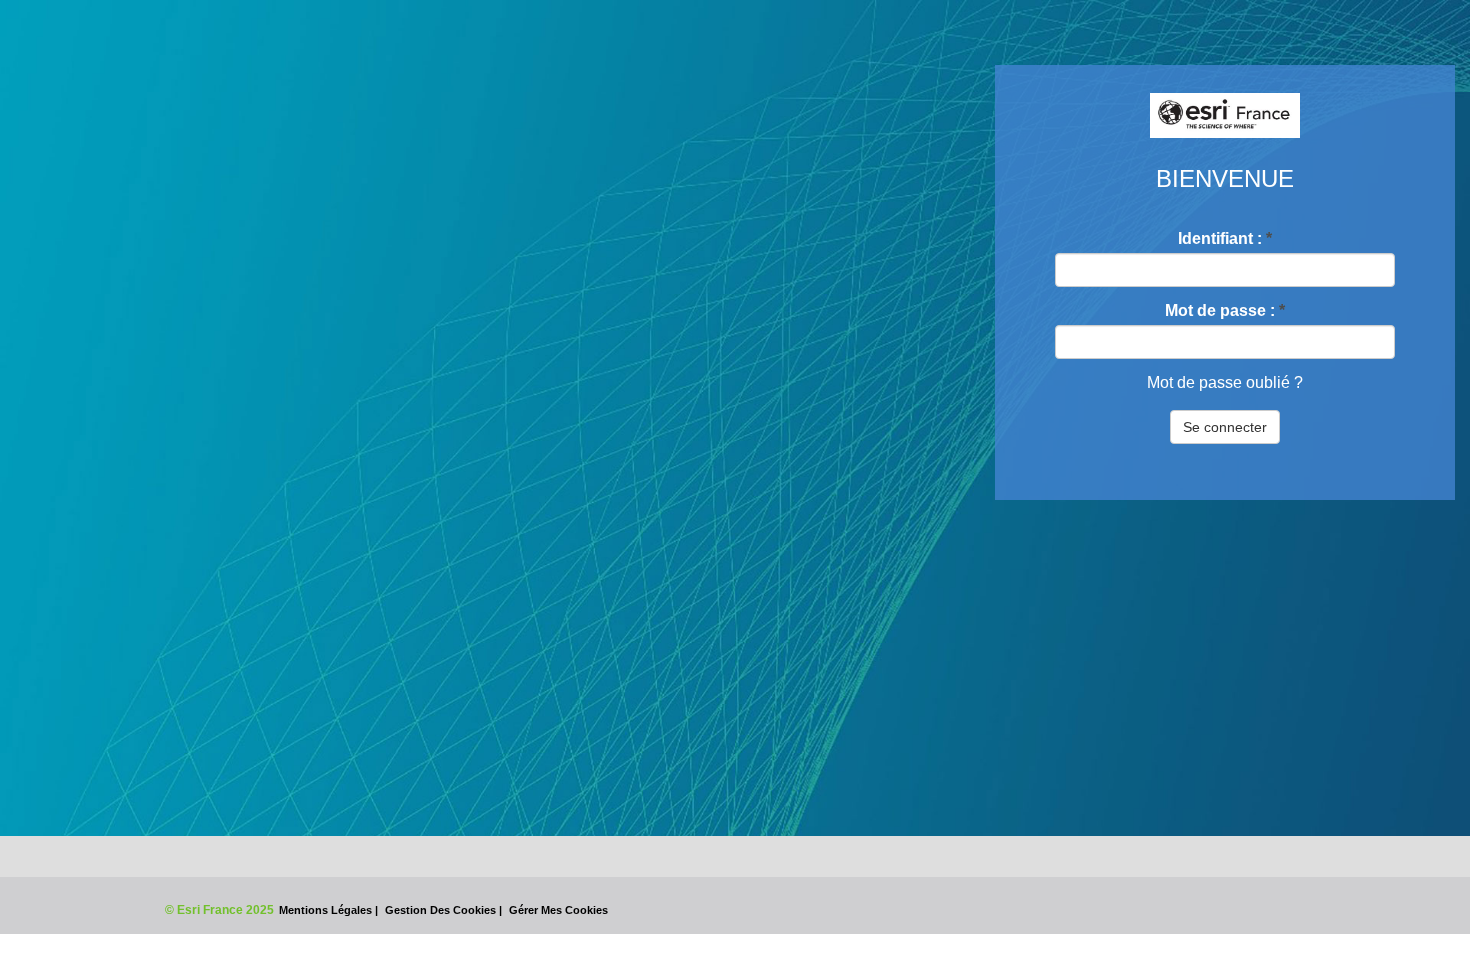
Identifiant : (1225, 238)
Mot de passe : (1225, 310)
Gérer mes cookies (558, 910)
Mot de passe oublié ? (1225, 382)
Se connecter (1225, 427)
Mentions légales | (330, 910)
